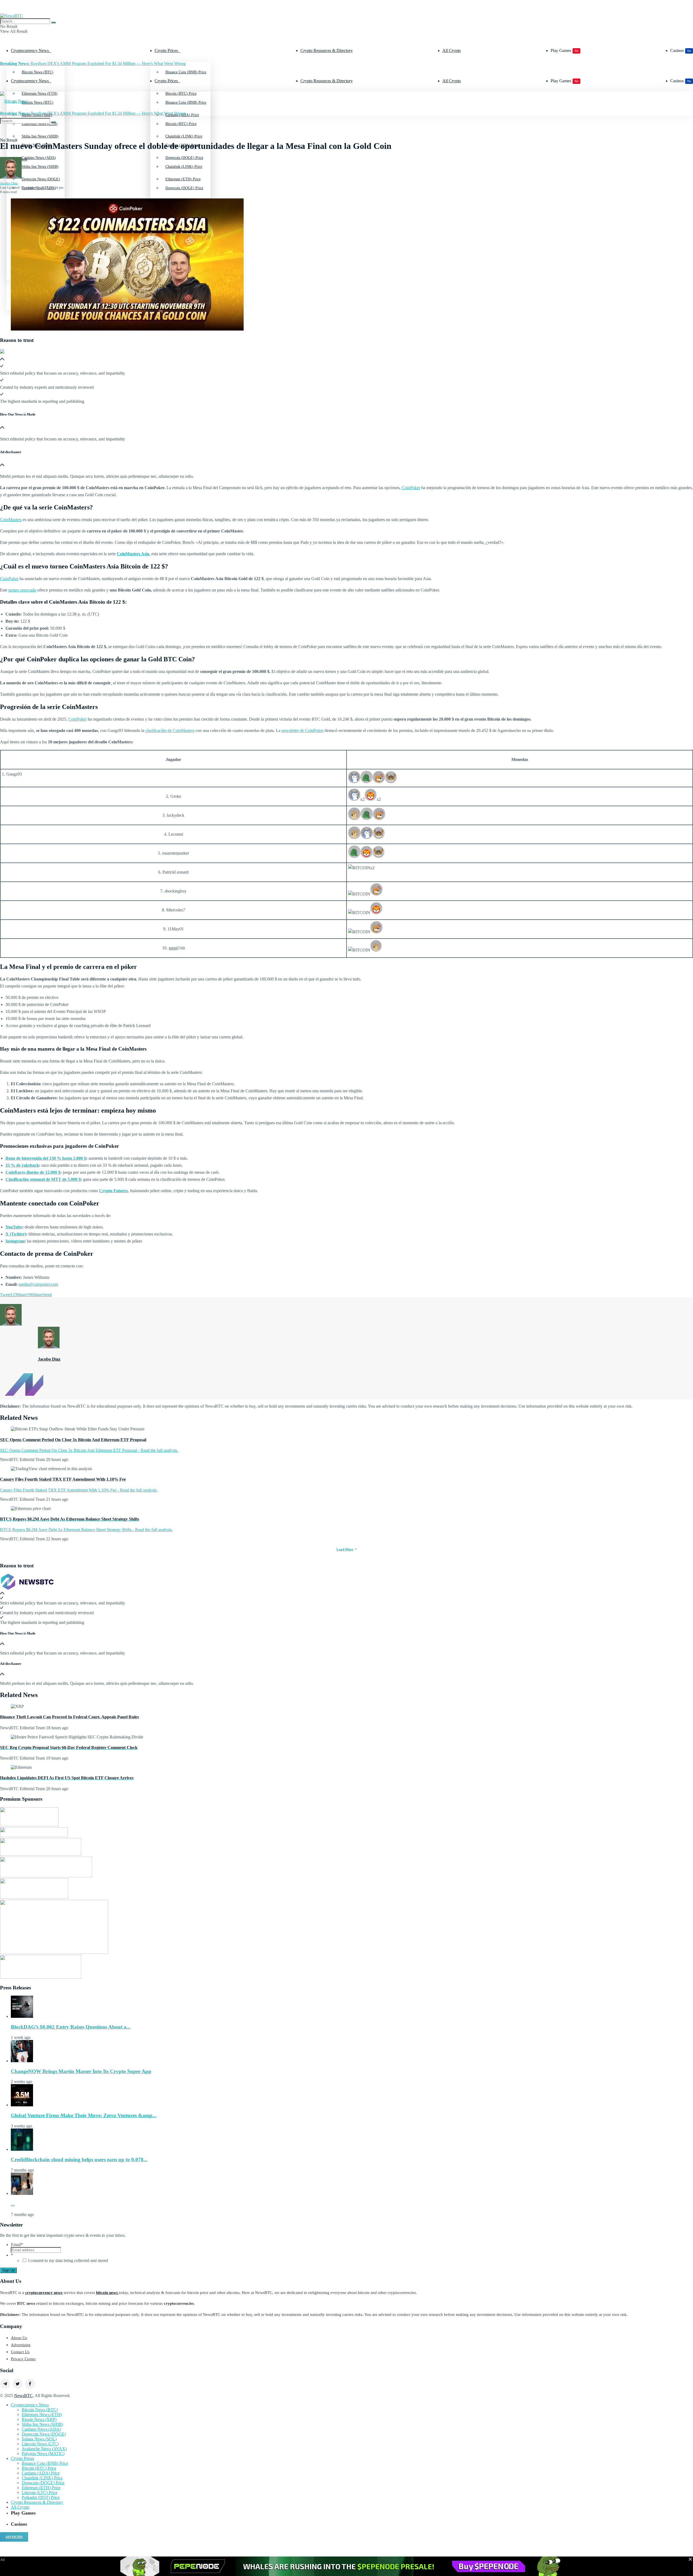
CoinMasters (11, 520)
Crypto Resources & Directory (327, 50)
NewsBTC (23, 2396)
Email (17, 2245)
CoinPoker (411, 488)
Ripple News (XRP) (39, 2419)
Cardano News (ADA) (41, 2429)
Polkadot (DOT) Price (41, 2497)
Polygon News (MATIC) (43, 2454)
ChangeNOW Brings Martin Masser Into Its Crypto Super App (81, 2071)
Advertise (14, 2537)
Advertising (21, 2345)
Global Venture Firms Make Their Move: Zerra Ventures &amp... (84, 2115)
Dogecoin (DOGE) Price (184, 188)
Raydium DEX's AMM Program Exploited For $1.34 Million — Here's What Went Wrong (93, 63)
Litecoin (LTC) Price (40, 2492)
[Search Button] (53, 22)
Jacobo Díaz (9, 183)
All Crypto (452, 50)
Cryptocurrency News (30, 50)
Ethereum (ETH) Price (41, 2488)
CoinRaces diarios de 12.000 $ (33, 1172)
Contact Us (20, 2352)
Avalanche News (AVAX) (44, 2449)
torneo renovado (22, 590)
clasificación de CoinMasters (170, 730)
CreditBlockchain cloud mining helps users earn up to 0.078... (79, 2160)
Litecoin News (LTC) (40, 2444)
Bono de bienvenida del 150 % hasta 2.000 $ (46, 1158)
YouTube (14, 1227)
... (13, 2204)
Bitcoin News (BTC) (37, 72)
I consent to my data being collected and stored (68, 2260)
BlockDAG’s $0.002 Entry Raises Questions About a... (71, 2027)
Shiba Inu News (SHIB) (40, 167)
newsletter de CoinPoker (303, 730)
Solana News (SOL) (39, 2439)
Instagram (15, 1241)
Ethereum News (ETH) (42, 2415)
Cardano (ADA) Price (41, 2473)
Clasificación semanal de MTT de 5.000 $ (43, 1179)
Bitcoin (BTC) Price (181, 124)
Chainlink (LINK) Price (184, 167)
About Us (19, 2338)
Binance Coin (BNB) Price (186, 72)
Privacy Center (23, 2359)
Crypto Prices (166, 50)
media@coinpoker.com (38, 1284)
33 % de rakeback (22, 1165)
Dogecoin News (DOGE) (44, 2434)
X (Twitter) (16, 1234)
